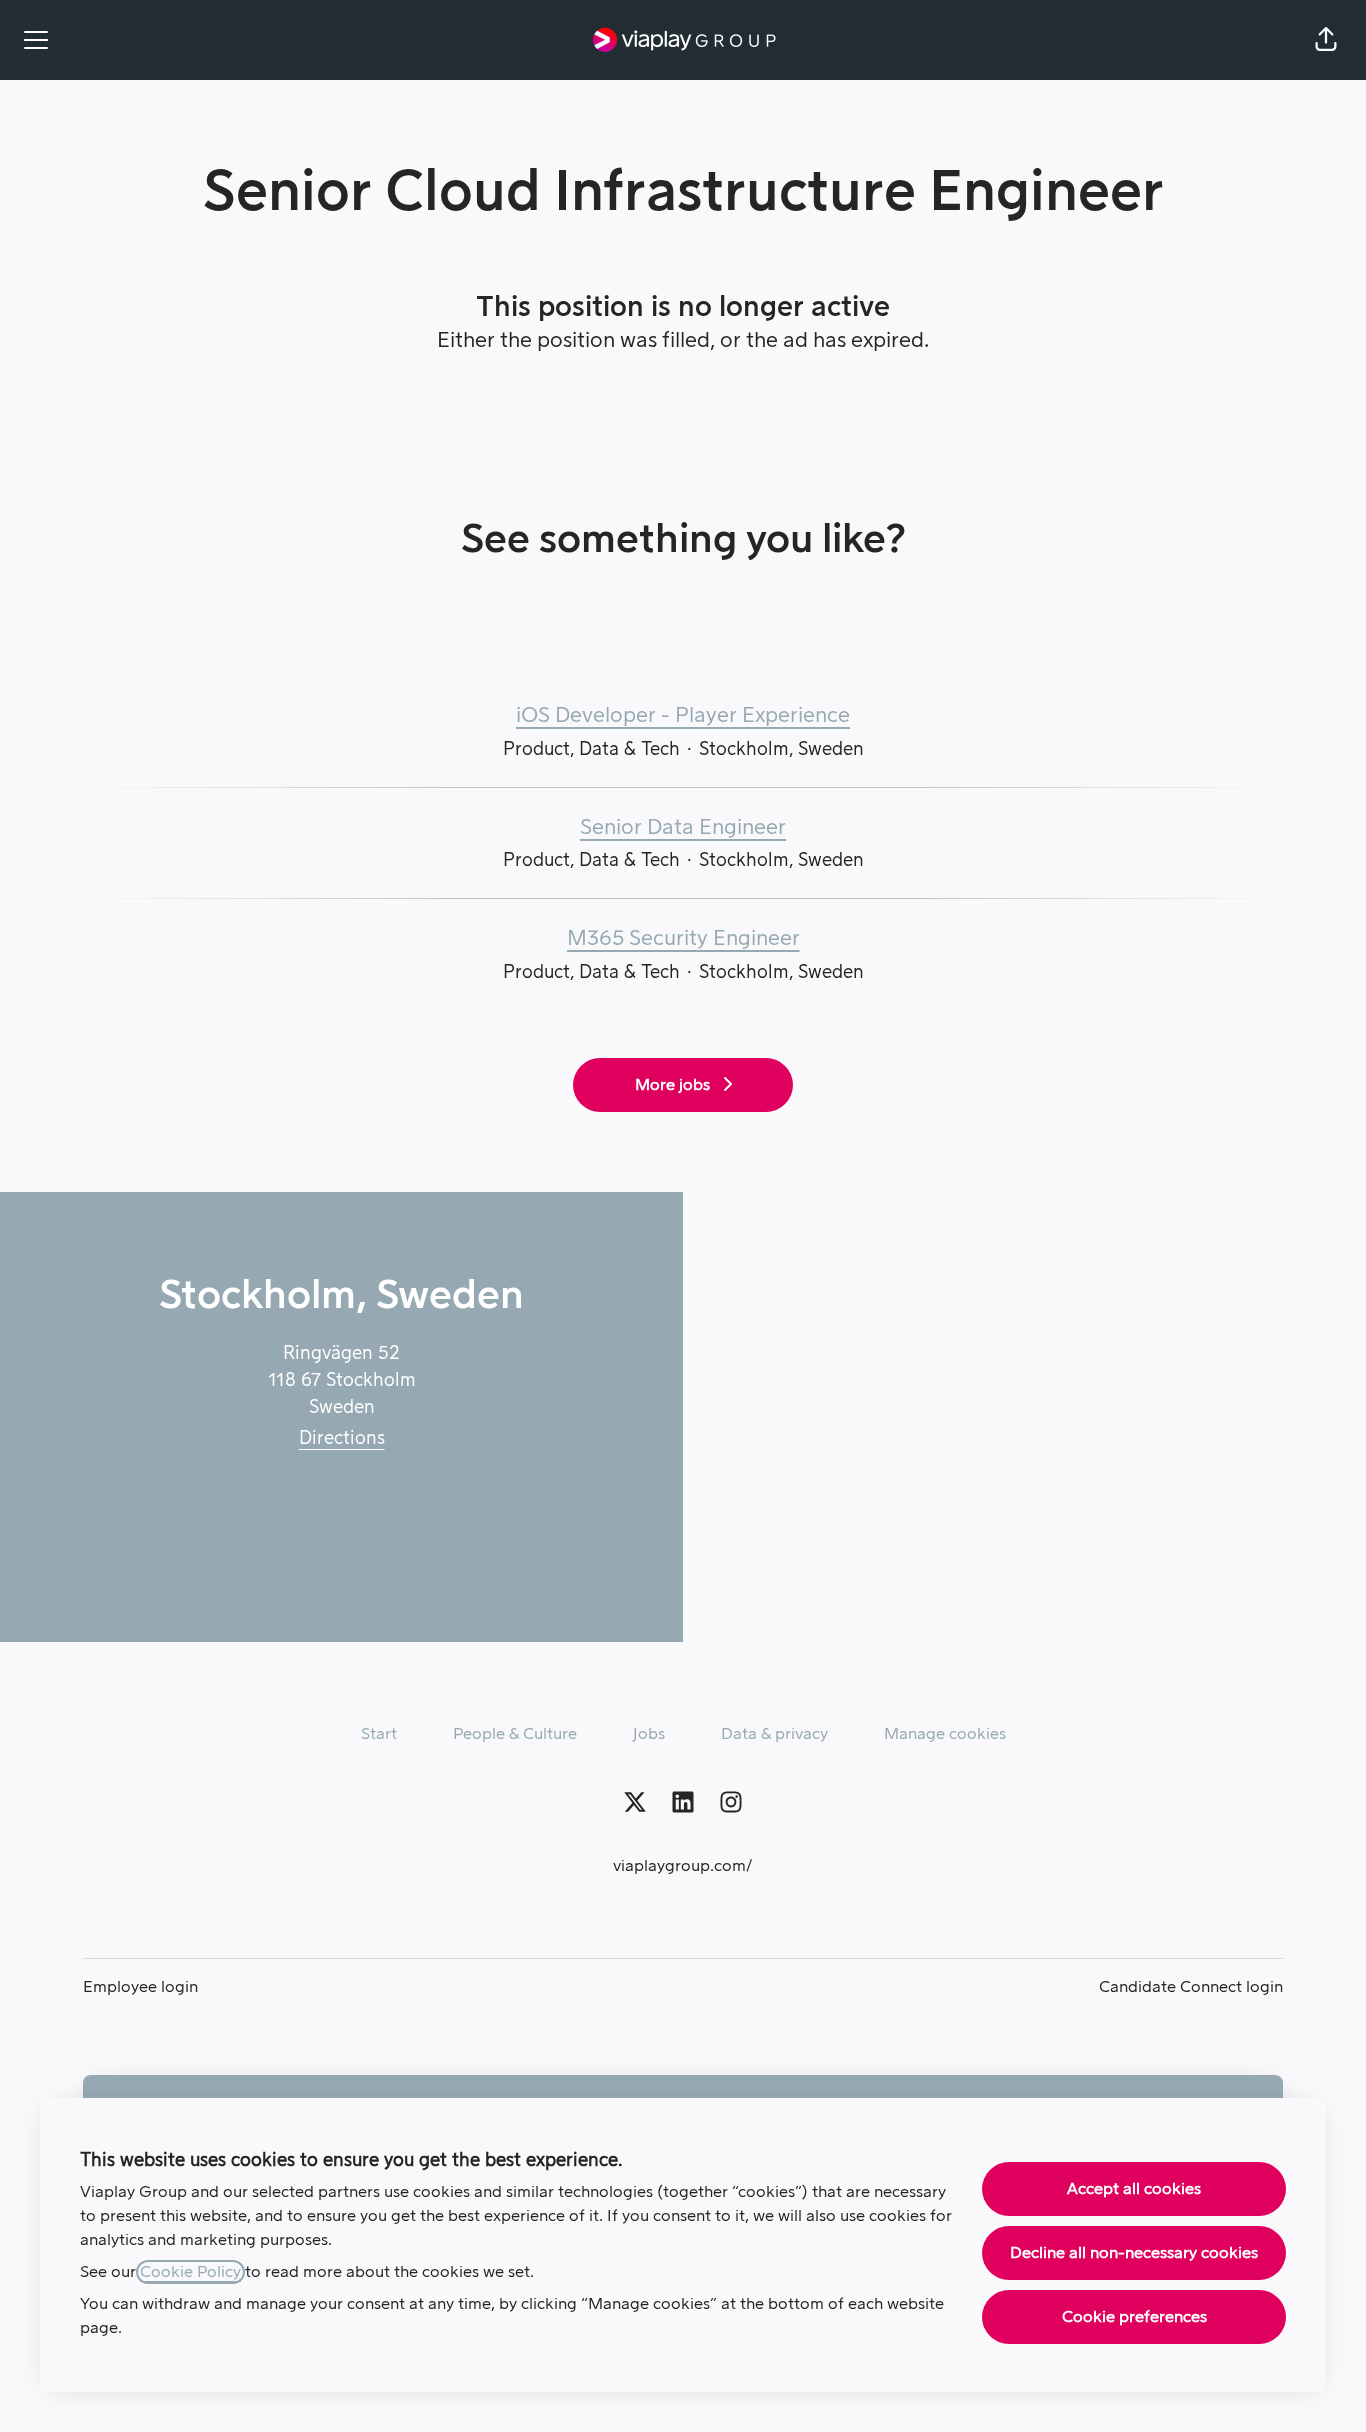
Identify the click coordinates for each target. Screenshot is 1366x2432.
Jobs (649, 1734)
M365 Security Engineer (683, 938)
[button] (1326, 40)
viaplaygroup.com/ (683, 1866)
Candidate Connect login (1191, 1987)
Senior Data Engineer (683, 827)
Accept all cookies (1134, 2189)
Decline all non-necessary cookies (1134, 2253)
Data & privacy (774, 1734)
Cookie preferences (1134, 2317)
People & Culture (515, 1734)
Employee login (140, 1987)
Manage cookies (945, 1734)
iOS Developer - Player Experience (683, 715)
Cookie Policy (190, 2272)
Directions (342, 1438)
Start (379, 1734)
